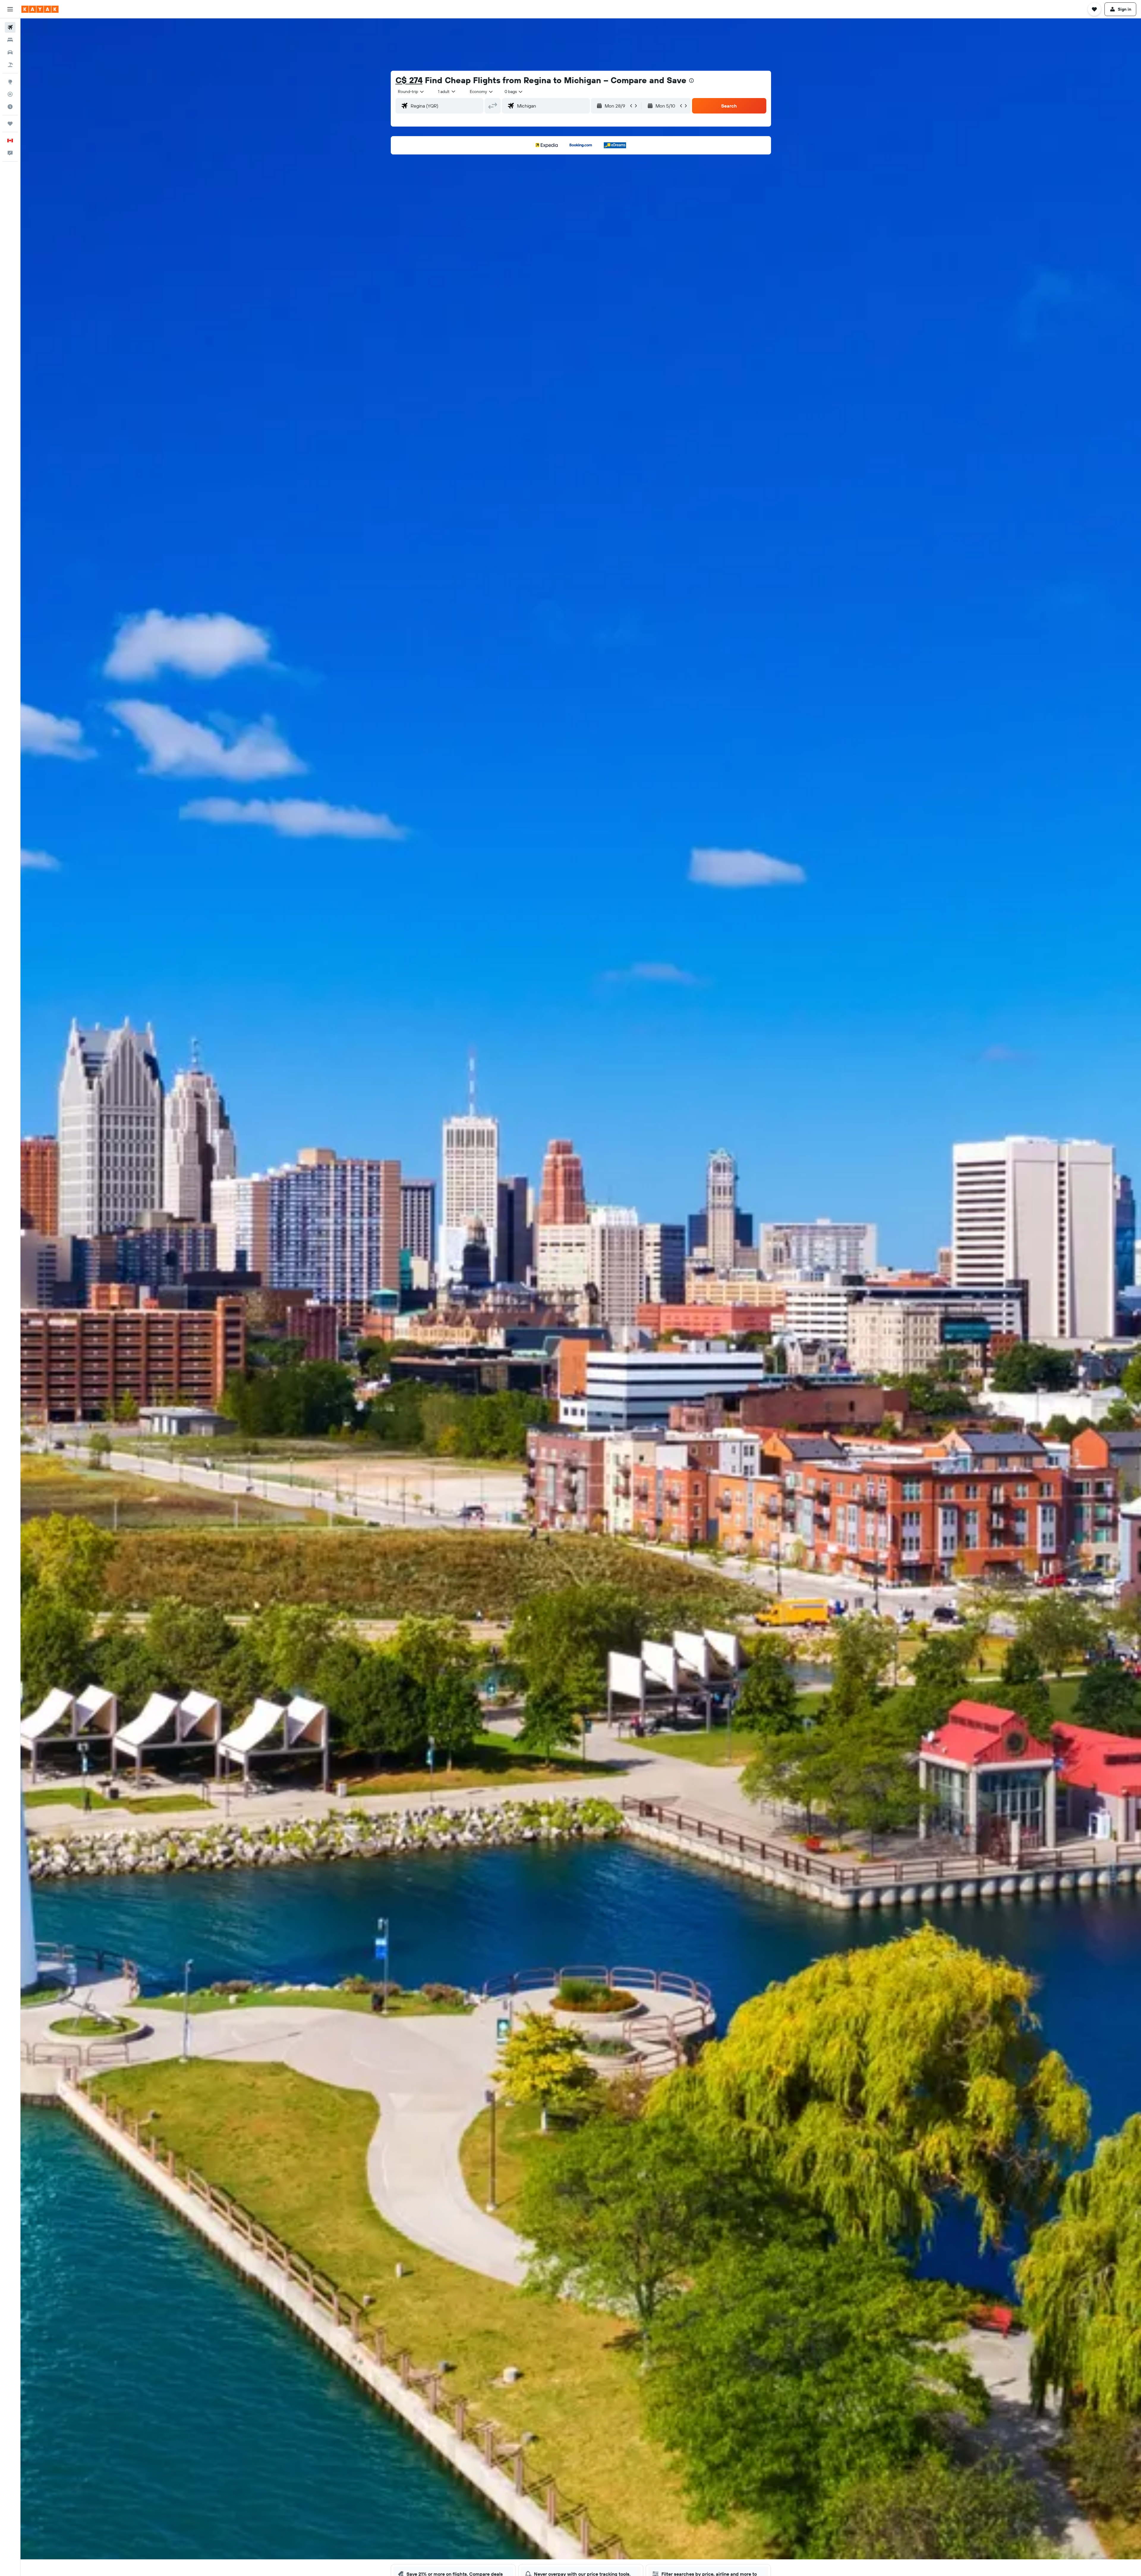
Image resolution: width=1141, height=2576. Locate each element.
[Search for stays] (10, 40)
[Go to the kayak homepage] (40, 9)
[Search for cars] (10, 52)
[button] (10, 9)
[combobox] (411, 92)
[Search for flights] (10, 27)
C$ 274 (409, 80)
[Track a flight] (10, 94)
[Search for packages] (10, 65)
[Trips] (10, 124)
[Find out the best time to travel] (10, 107)
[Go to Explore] (10, 82)
